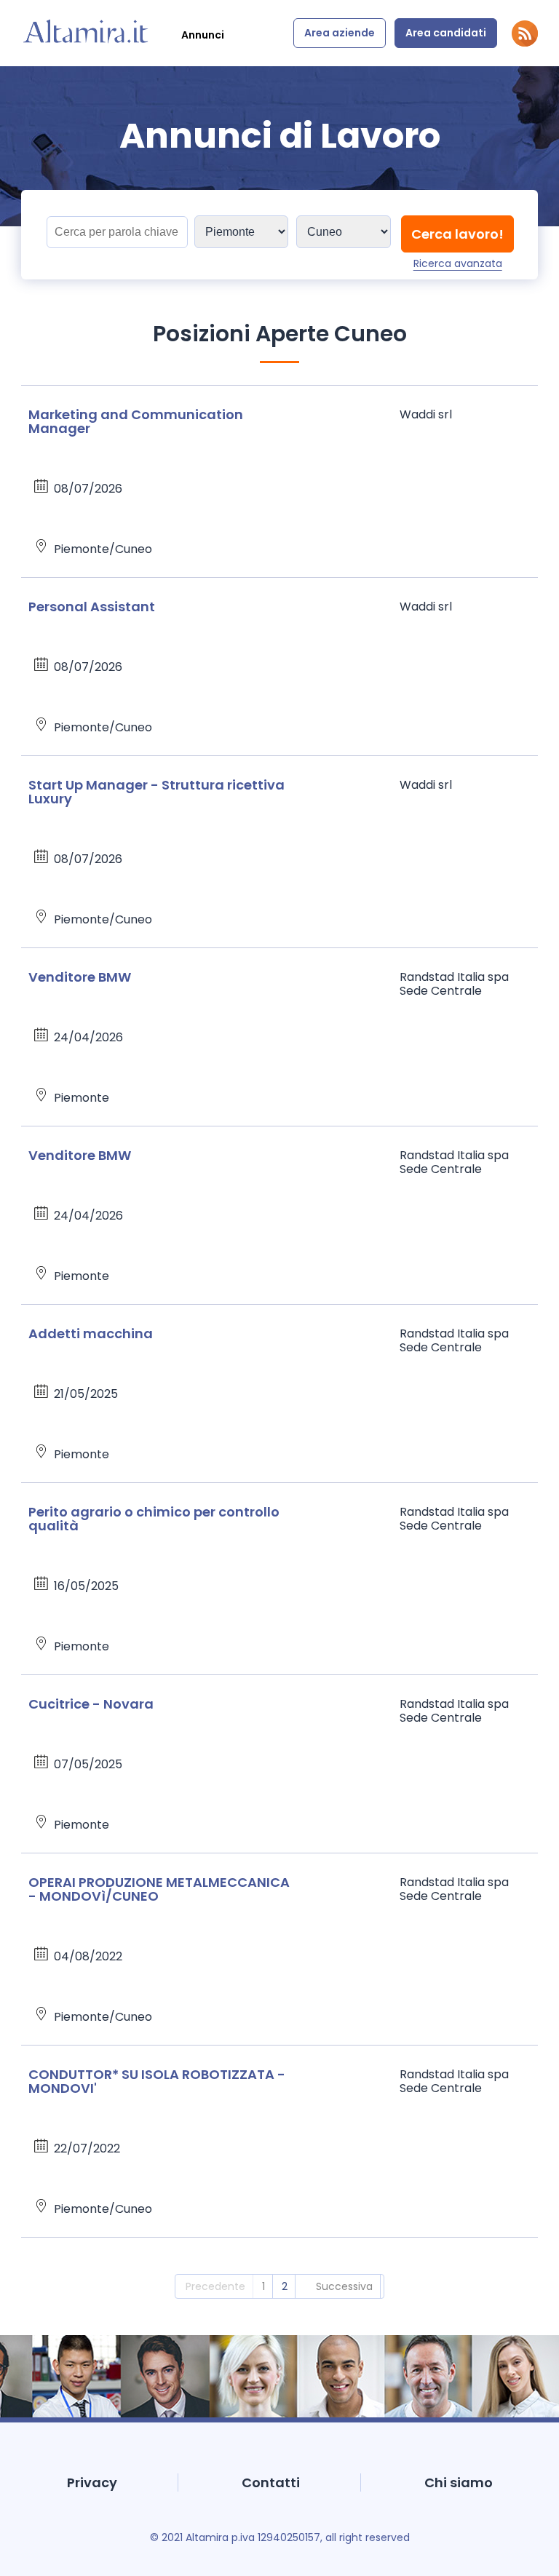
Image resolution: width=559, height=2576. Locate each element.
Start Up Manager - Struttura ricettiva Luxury (156, 792)
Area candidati (446, 33)
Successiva (344, 2286)
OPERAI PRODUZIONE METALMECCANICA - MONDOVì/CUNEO (159, 1889)
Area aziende (340, 33)
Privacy (92, 2482)
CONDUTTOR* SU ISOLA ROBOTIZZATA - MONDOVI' (157, 2081)
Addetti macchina (91, 1333)
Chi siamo (459, 2482)
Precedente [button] (215, 2286)
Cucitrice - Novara (91, 1704)
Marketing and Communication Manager (136, 421)
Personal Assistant (92, 607)
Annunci (203, 35)
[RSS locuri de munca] (525, 43)
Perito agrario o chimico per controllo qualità (154, 1519)
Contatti (271, 2482)
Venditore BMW (80, 977)
